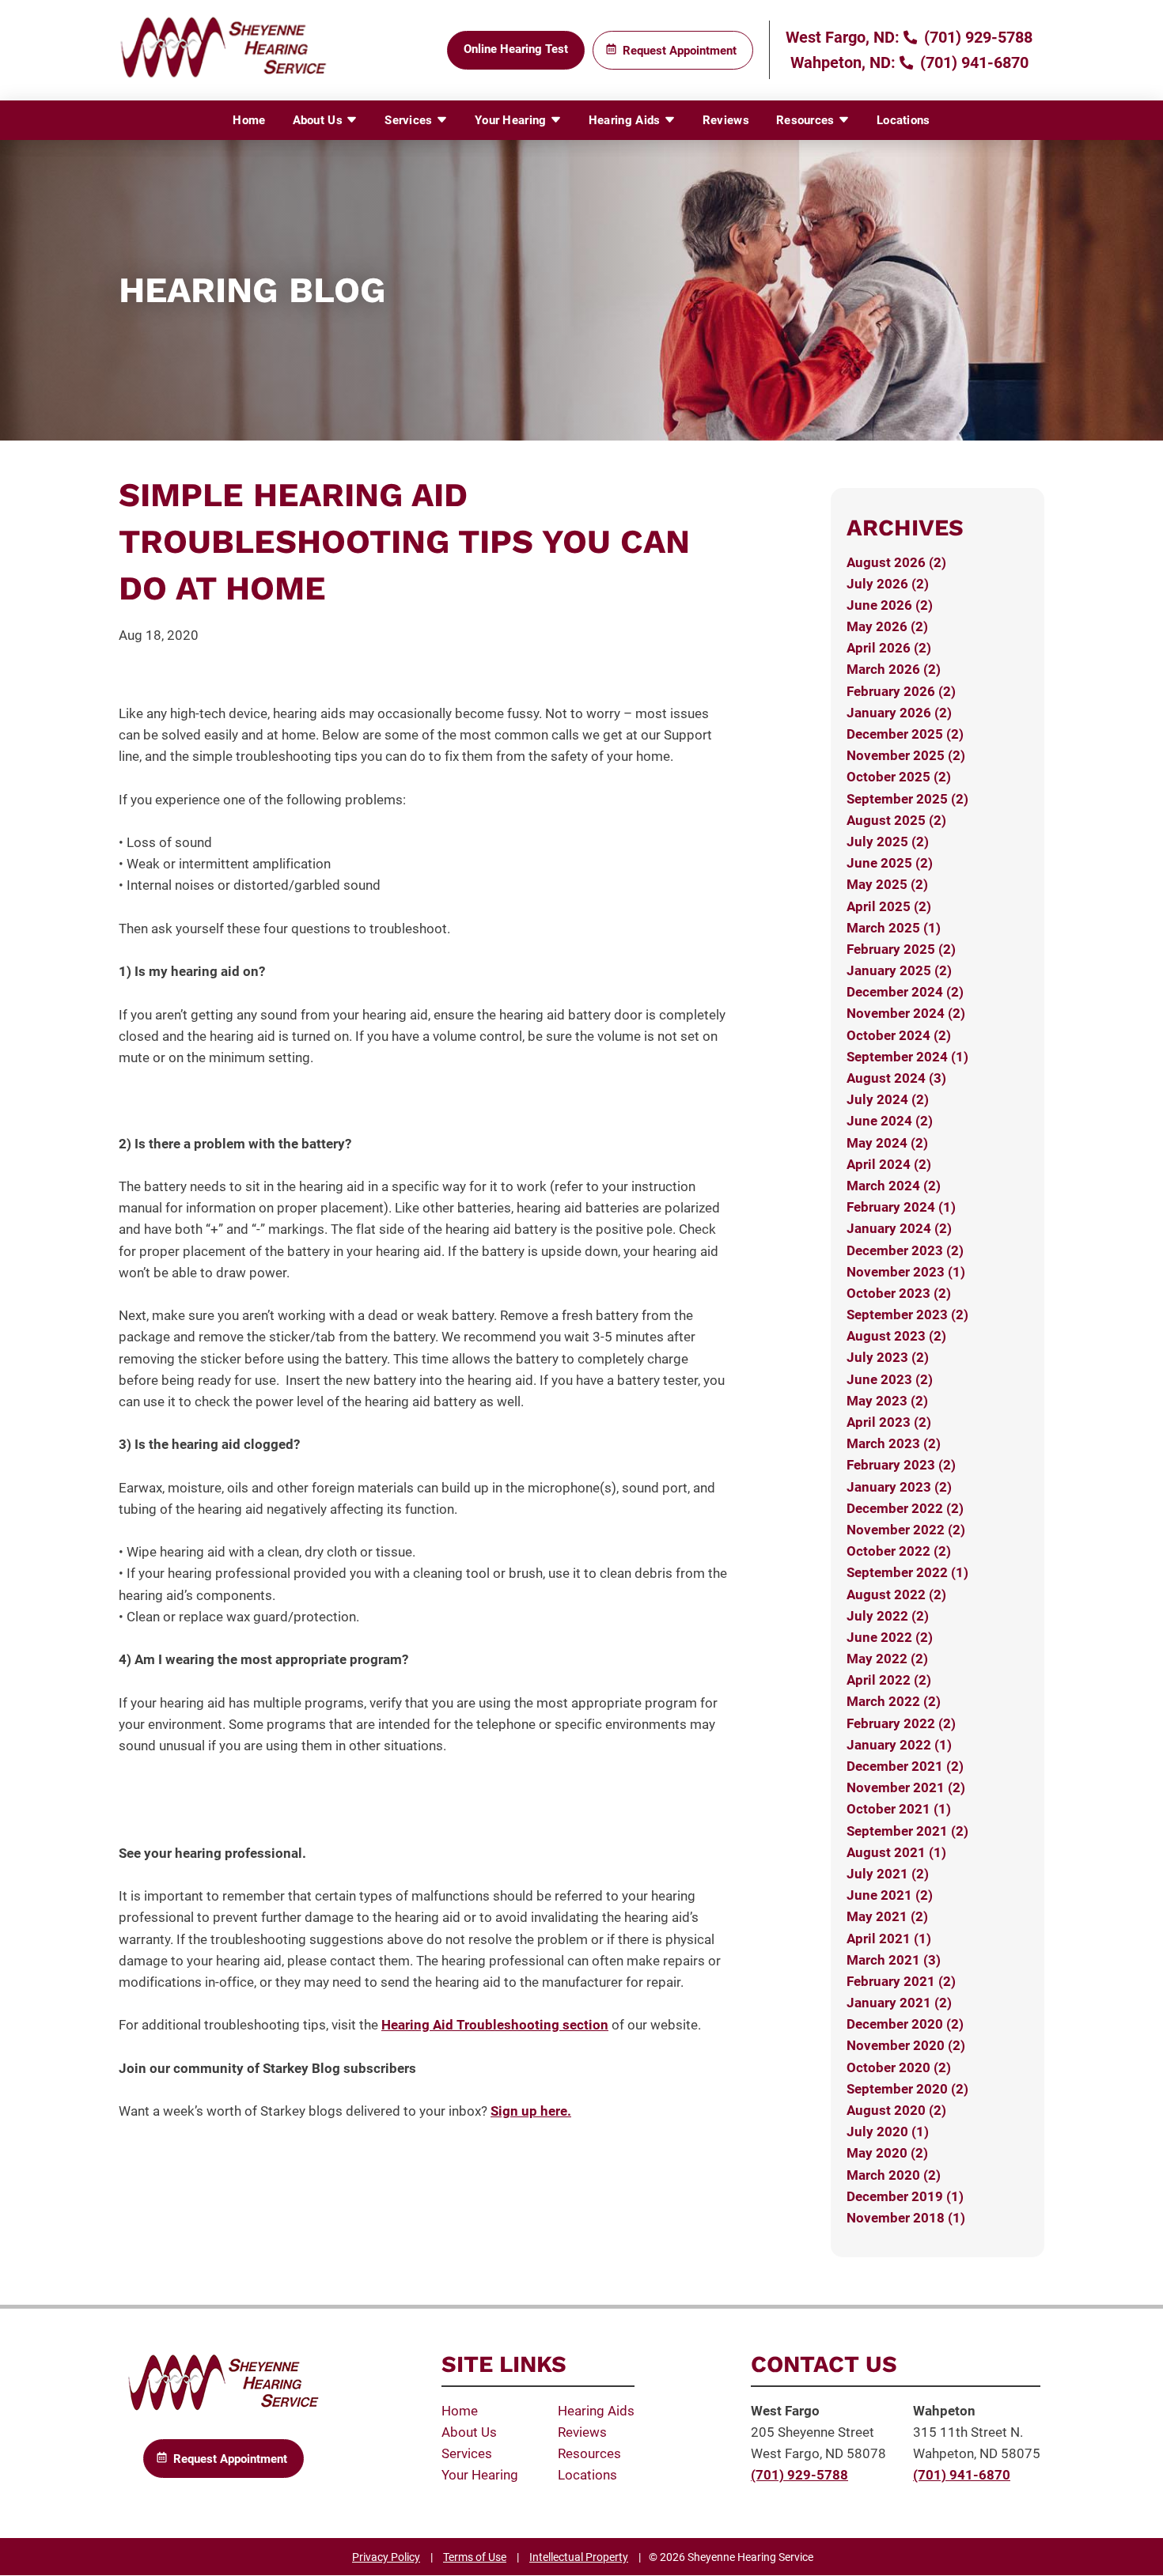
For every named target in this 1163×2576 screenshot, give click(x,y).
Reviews (726, 120)
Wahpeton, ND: (843, 62)
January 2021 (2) (899, 2003)
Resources (807, 120)
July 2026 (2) (888, 584)
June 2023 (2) (890, 1379)
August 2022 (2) (896, 1594)
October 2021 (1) (899, 1809)
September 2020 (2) (907, 2089)
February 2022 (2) (901, 1723)
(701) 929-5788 (976, 37)
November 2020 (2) (906, 2045)
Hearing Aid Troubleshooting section (495, 2025)
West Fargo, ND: (843, 37)
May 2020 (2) (887, 2153)
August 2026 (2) (896, 562)
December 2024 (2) (905, 992)
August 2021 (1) (896, 1852)
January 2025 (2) (899, 970)
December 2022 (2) (905, 1508)
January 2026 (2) (899, 713)
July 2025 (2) (888, 842)
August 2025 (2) (896, 820)
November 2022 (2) (906, 1530)
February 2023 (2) (901, 1465)
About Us (320, 120)
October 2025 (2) (899, 777)
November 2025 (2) (906, 755)
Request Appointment (680, 51)
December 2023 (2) (905, 1250)
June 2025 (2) (890, 863)
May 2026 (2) (887, 626)
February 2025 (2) (901, 949)
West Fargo (785, 2411)
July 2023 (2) (888, 1357)
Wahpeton (944, 2411)
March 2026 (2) (894, 669)
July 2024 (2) (888, 1099)
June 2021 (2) (890, 1895)
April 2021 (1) (889, 1939)
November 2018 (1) (906, 2218)
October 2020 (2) (899, 2067)
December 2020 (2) (905, 2024)
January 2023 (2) (899, 1487)
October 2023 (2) (899, 1293)
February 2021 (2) (901, 1981)
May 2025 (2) (887, 884)
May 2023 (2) (887, 1401)
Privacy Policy (386, 2557)
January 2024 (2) (899, 1228)
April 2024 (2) (889, 1164)
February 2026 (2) (901, 691)
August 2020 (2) (896, 2110)
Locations (904, 120)
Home (249, 120)
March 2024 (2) (894, 1186)
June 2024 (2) (890, 1121)
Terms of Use (475, 2557)
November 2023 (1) (906, 1272)
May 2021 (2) (887, 1916)
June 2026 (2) (890, 605)
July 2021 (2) (888, 1874)
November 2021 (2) (906, 1787)
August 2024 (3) (896, 1078)
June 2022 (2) (890, 1637)
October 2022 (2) (899, 1551)
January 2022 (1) (899, 1745)
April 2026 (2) (889, 648)
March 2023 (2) (894, 1443)
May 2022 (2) (887, 1659)
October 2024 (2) (899, 1035)
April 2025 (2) (889, 906)
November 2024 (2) (906, 1013)
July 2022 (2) (888, 1616)
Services (410, 120)
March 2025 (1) (894, 928)
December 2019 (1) (905, 2196)
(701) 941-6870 (972, 62)
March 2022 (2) (894, 1701)
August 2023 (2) (896, 1336)
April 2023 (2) (889, 1422)
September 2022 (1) (907, 1572)
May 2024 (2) (887, 1143)
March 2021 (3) (894, 1960)
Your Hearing (512, 120)
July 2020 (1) (888, 2132)
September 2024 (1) (907, 1057)
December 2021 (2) (905, 1766)
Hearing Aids (626, 120)
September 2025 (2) (907, 799)
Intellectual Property (579, 2557)
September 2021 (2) (907, 1831)
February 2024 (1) (901, 1207)
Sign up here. (531, 2111)
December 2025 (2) (905, 734)
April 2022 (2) (889, 1680)
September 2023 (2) (907, 1314)
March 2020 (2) (894, 2175)
